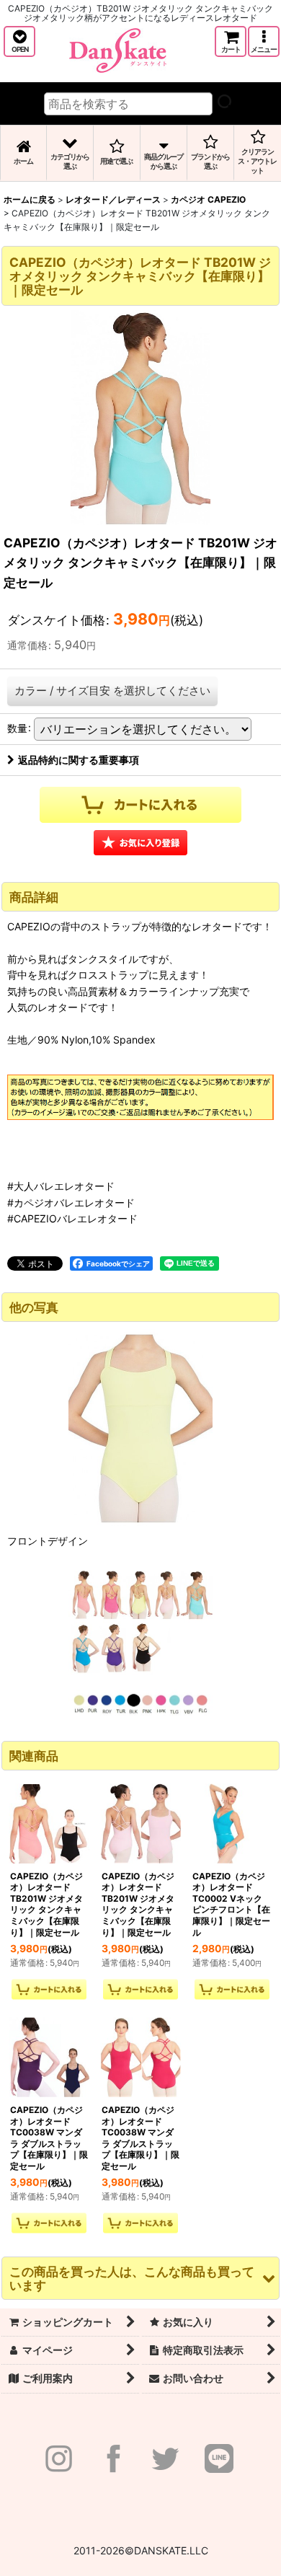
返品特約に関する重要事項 (79, 760)
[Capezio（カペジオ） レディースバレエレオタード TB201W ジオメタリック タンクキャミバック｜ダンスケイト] (140, 418)
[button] (19, 41)
